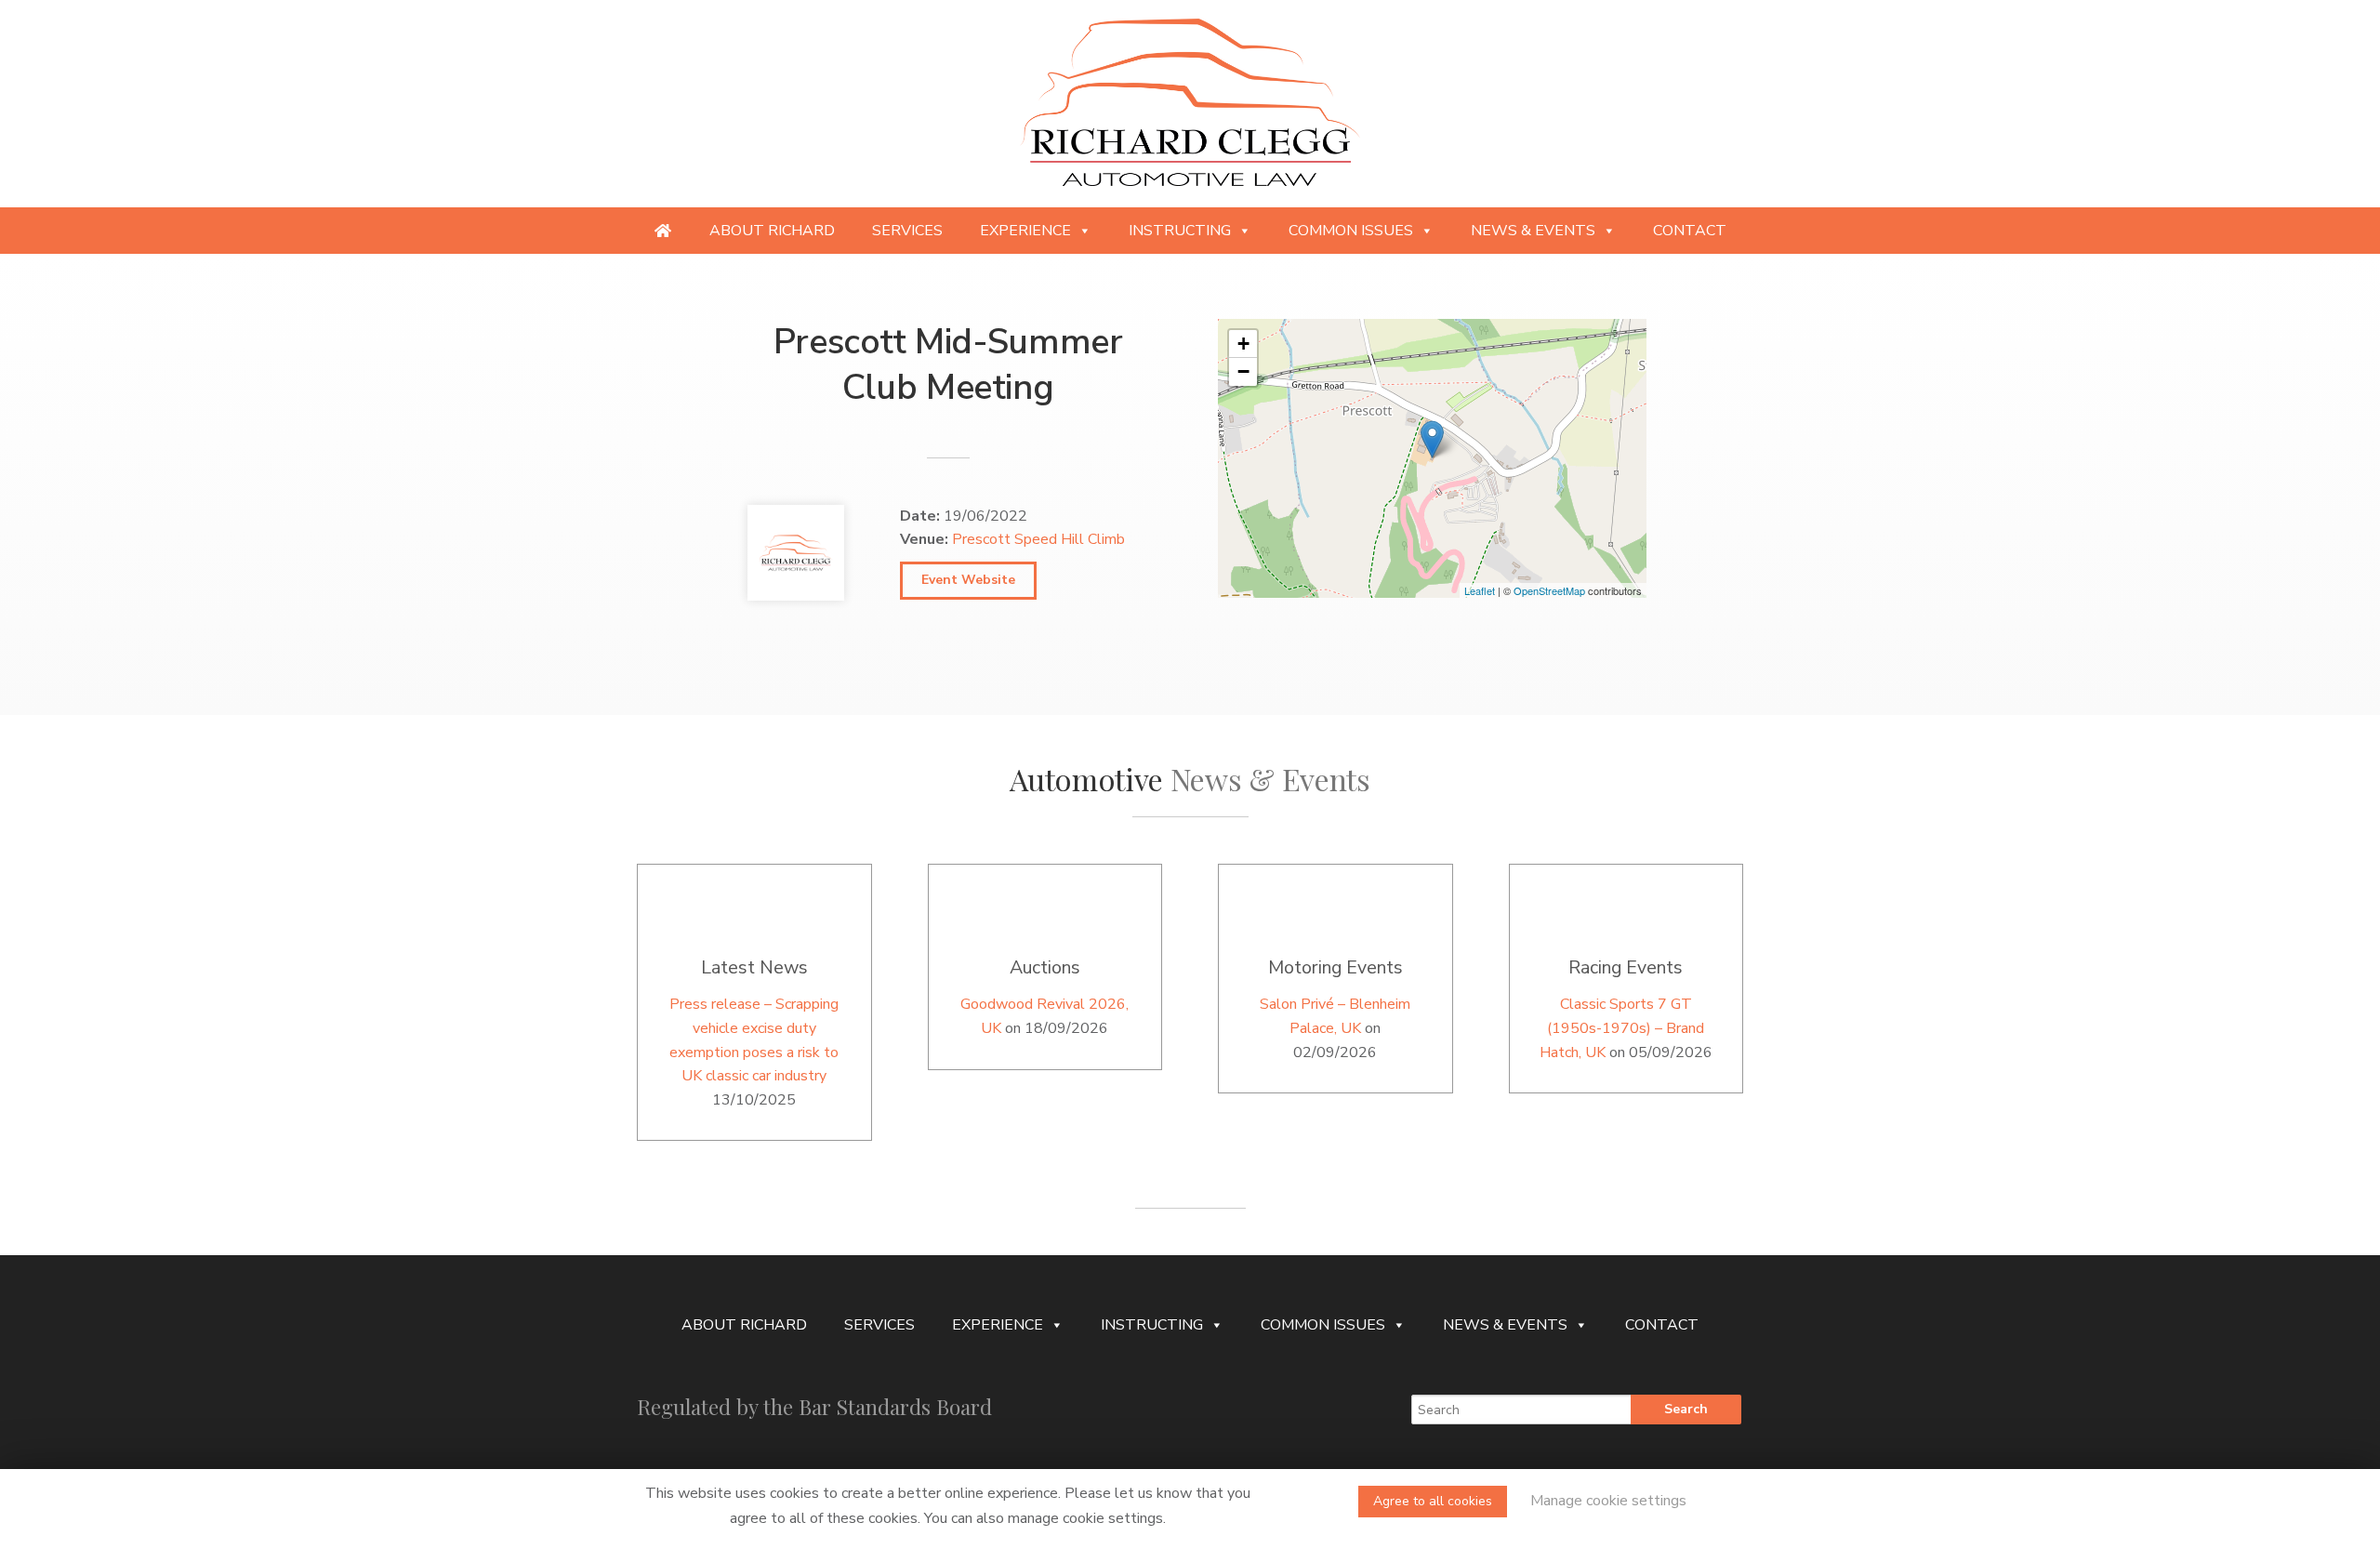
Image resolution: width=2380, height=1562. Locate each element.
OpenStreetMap (1549, 590)
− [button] (1243, 371)
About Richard (772, 231)
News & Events (1533, 231)
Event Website (968, 580)
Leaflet (1480, 590)
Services (907, 231)
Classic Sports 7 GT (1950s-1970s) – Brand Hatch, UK (1622, 1028)
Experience (1025, 231)
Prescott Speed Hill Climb (1038, 539)
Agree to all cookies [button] (1433, 1501)
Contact (1690, 231)
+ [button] (1243, 344)
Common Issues (1351, 231)
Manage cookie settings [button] (1608, 1501)
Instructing (1180, 231)
